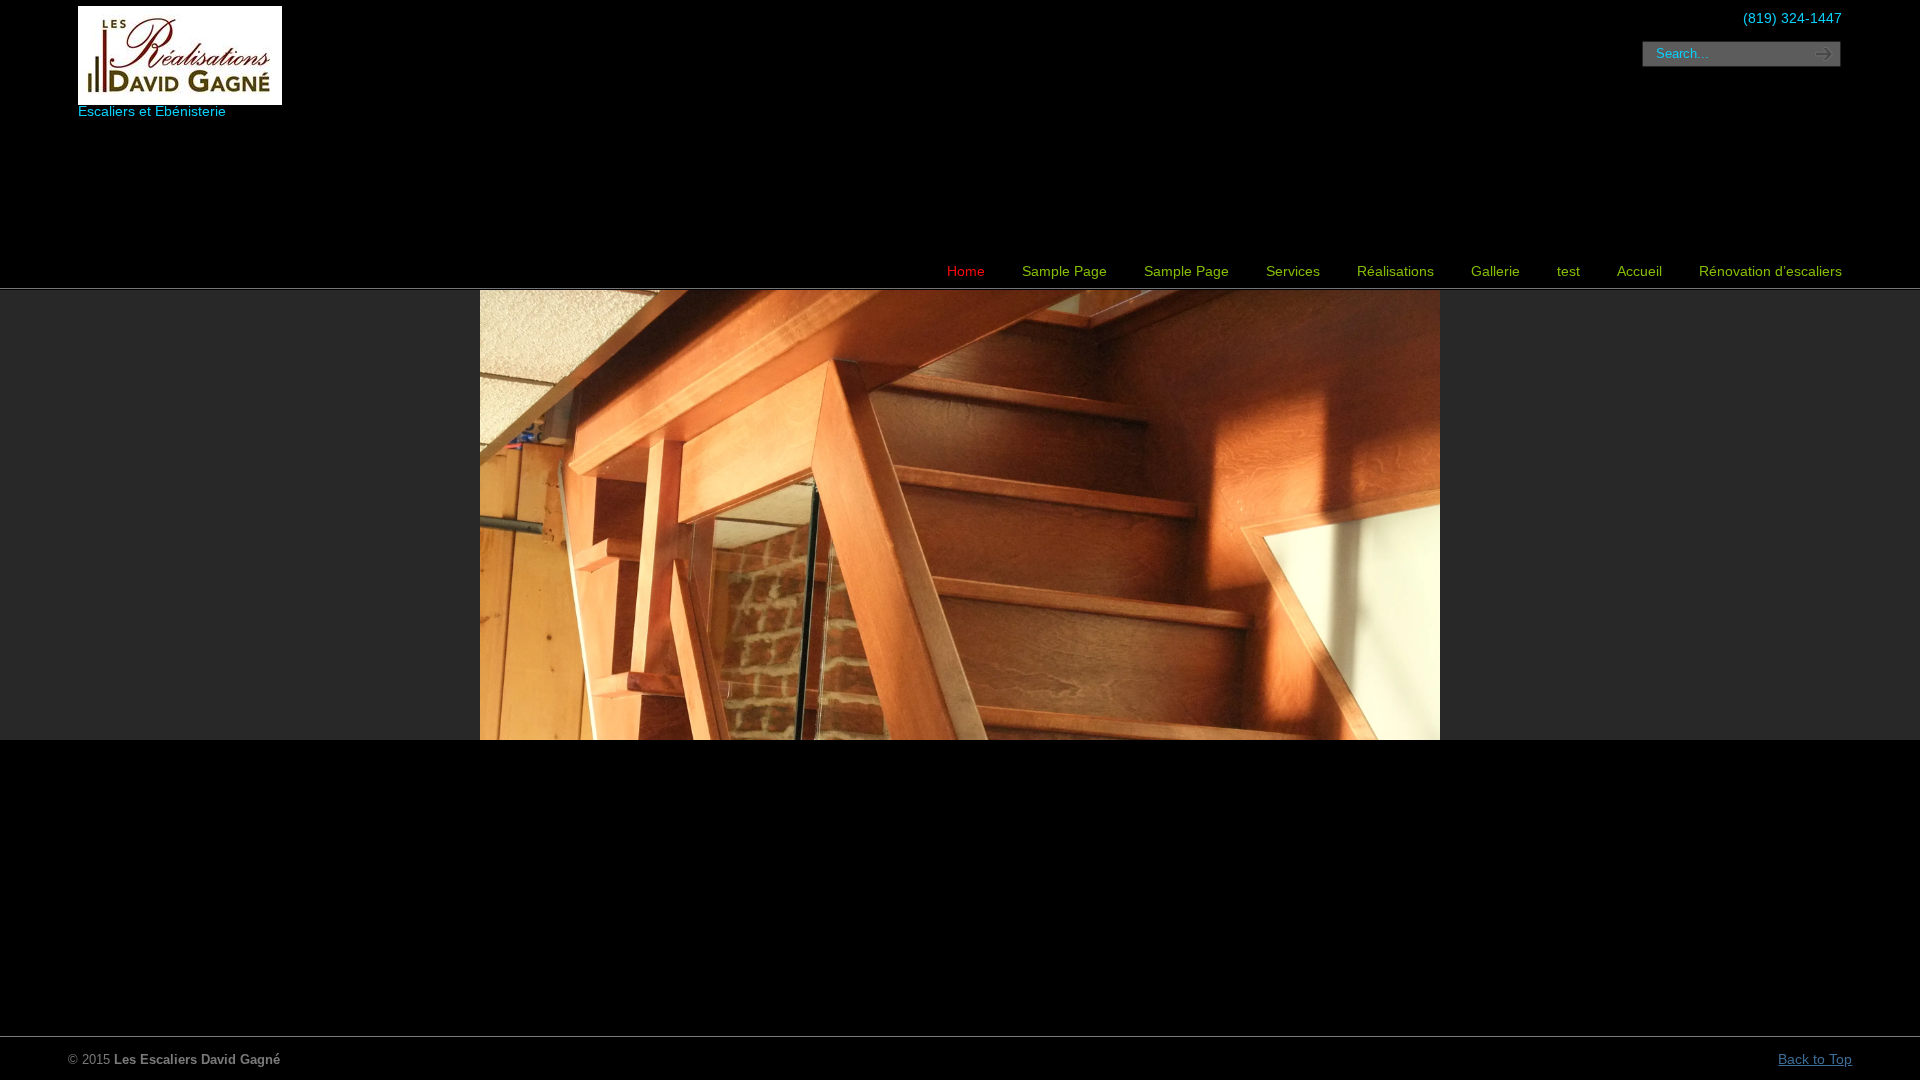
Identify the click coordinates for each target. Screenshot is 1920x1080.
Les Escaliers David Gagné (203, 55)
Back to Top (1815, 1059)
